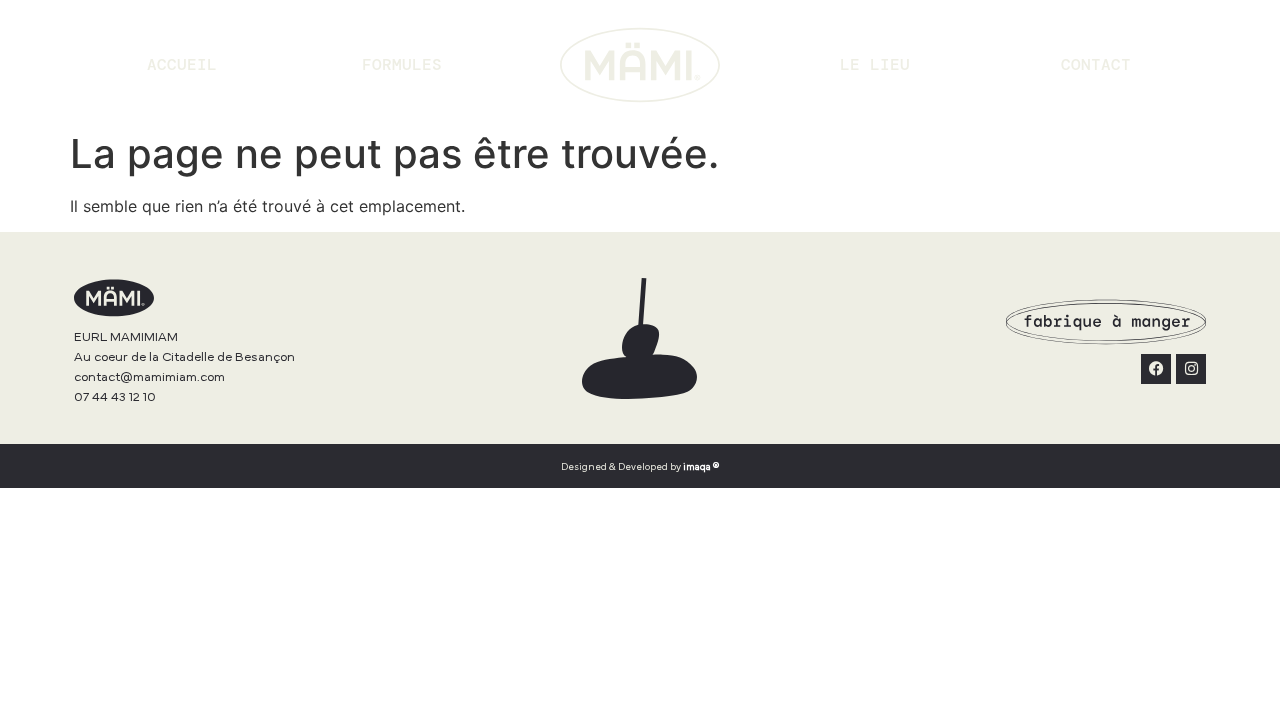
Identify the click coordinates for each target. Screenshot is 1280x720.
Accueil (182, 64)
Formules (402, 64)
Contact (1096, 64)
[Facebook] (1156, 369)
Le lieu (875, 64)
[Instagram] (1191, 369)
